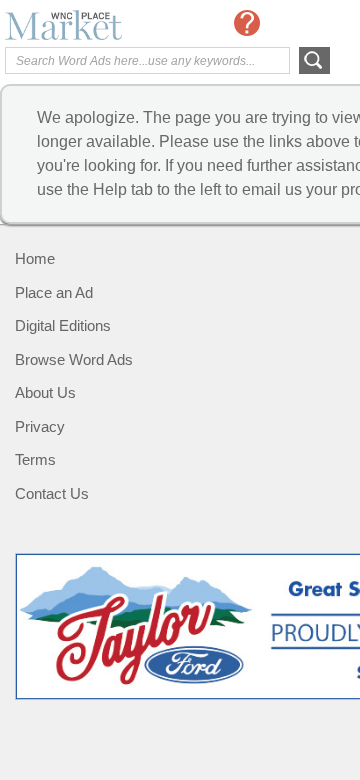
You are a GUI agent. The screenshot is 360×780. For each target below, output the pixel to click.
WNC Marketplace (85, 25)
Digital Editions (63, 325)
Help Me (247, 23)
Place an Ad (54, 292)
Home (35, 258)
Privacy (40, 426)
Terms (35, 459)
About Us (45, 392)
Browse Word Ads (74, 359)
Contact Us (52, 493)
